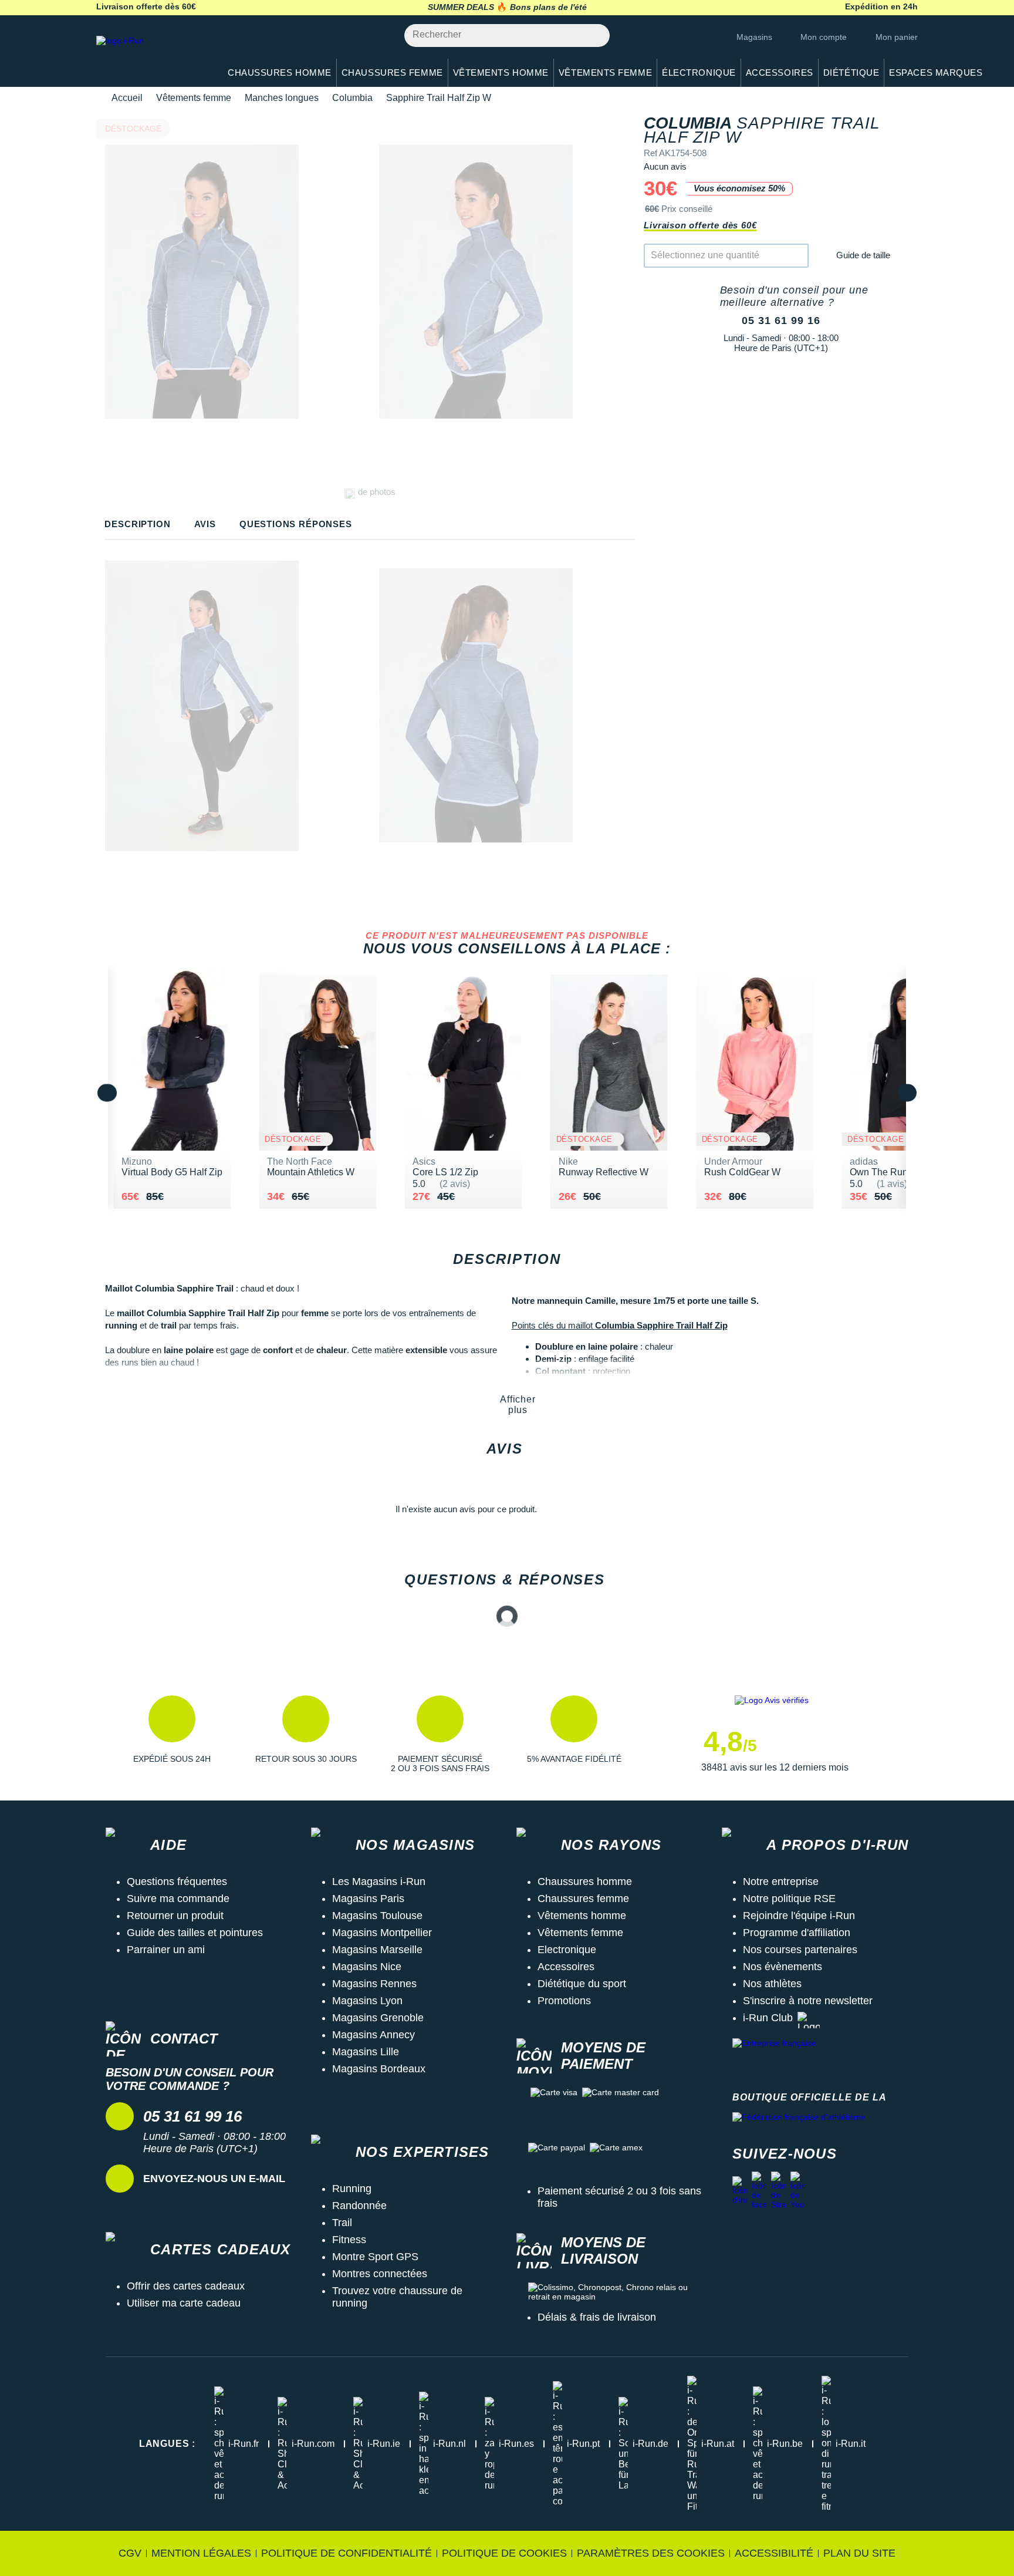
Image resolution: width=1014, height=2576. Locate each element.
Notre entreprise (781, 1882)
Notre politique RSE (789, 1899)
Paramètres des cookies (651, 2553)
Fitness (349, 2240)
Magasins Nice (367, 1967)
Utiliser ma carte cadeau (184, 2303)
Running (352, 2189)
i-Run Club (768, 2018)
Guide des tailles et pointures (195, 1933)
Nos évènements (783, 1967)
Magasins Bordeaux (379, 2069)
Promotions (564, 2001)
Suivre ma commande (178, 1899)
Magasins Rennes (374, 1984)
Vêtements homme (582, 1916)
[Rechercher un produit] (594, 36)
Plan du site (859, 2553)
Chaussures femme (583, 1899)
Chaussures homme (585, 1882)
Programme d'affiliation (797, 1933)
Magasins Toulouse (377, 1916)
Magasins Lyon (367, 2001)
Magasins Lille (366, 2052)
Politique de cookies (504, 2553)
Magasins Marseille (377, 1950)
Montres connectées (380, 2274)
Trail (342, 2223)
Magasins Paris (368, 1899)
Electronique (567, 1950)
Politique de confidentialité (347, 2553)
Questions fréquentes (177, 1882)
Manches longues (282, 98)
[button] (172, 1734)
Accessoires (566, 1967)
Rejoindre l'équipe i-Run (799, 1916)
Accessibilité (774, 2553)
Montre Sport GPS (375, 2257)
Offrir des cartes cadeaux (186, 2286)
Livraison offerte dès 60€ (700, 225)
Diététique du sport (582, 1984)
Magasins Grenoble (378, 2018)
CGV (130, 2553)
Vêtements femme (194, 98)
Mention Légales (201, 2553)
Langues (167, 2444)
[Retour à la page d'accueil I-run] (152, 55)
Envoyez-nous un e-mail (214, 2179)
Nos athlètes (772, 1984)
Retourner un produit (175, 1916)
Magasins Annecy (374, 2035)
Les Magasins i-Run (379, 1882)
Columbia (352, 98)
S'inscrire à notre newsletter (808, 2001)
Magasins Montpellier (382, 1933)
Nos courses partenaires (800, 1950)
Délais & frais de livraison (597, 2317)
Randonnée (359, 2206)
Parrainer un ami (166, 1950)
